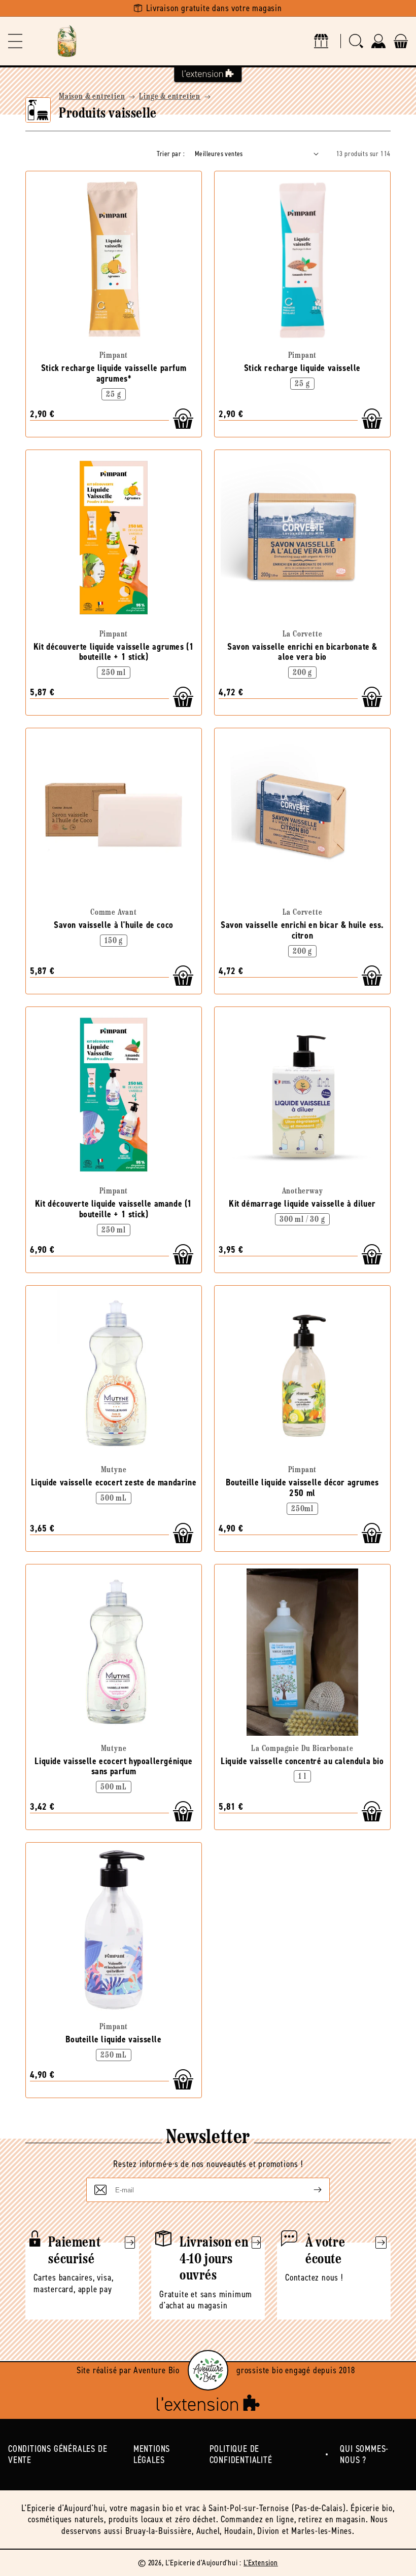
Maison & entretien (92, 97)
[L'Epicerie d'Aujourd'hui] (67, 41)
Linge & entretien (170, 97)
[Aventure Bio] (208, 2370)
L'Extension (261, 2563)
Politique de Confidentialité (241, 2455)
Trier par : (171, 154)
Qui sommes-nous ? (364, 2455)
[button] (15, 41)
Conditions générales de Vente (58, 2455)
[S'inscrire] (309, 2190)
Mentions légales (152, 2455)
